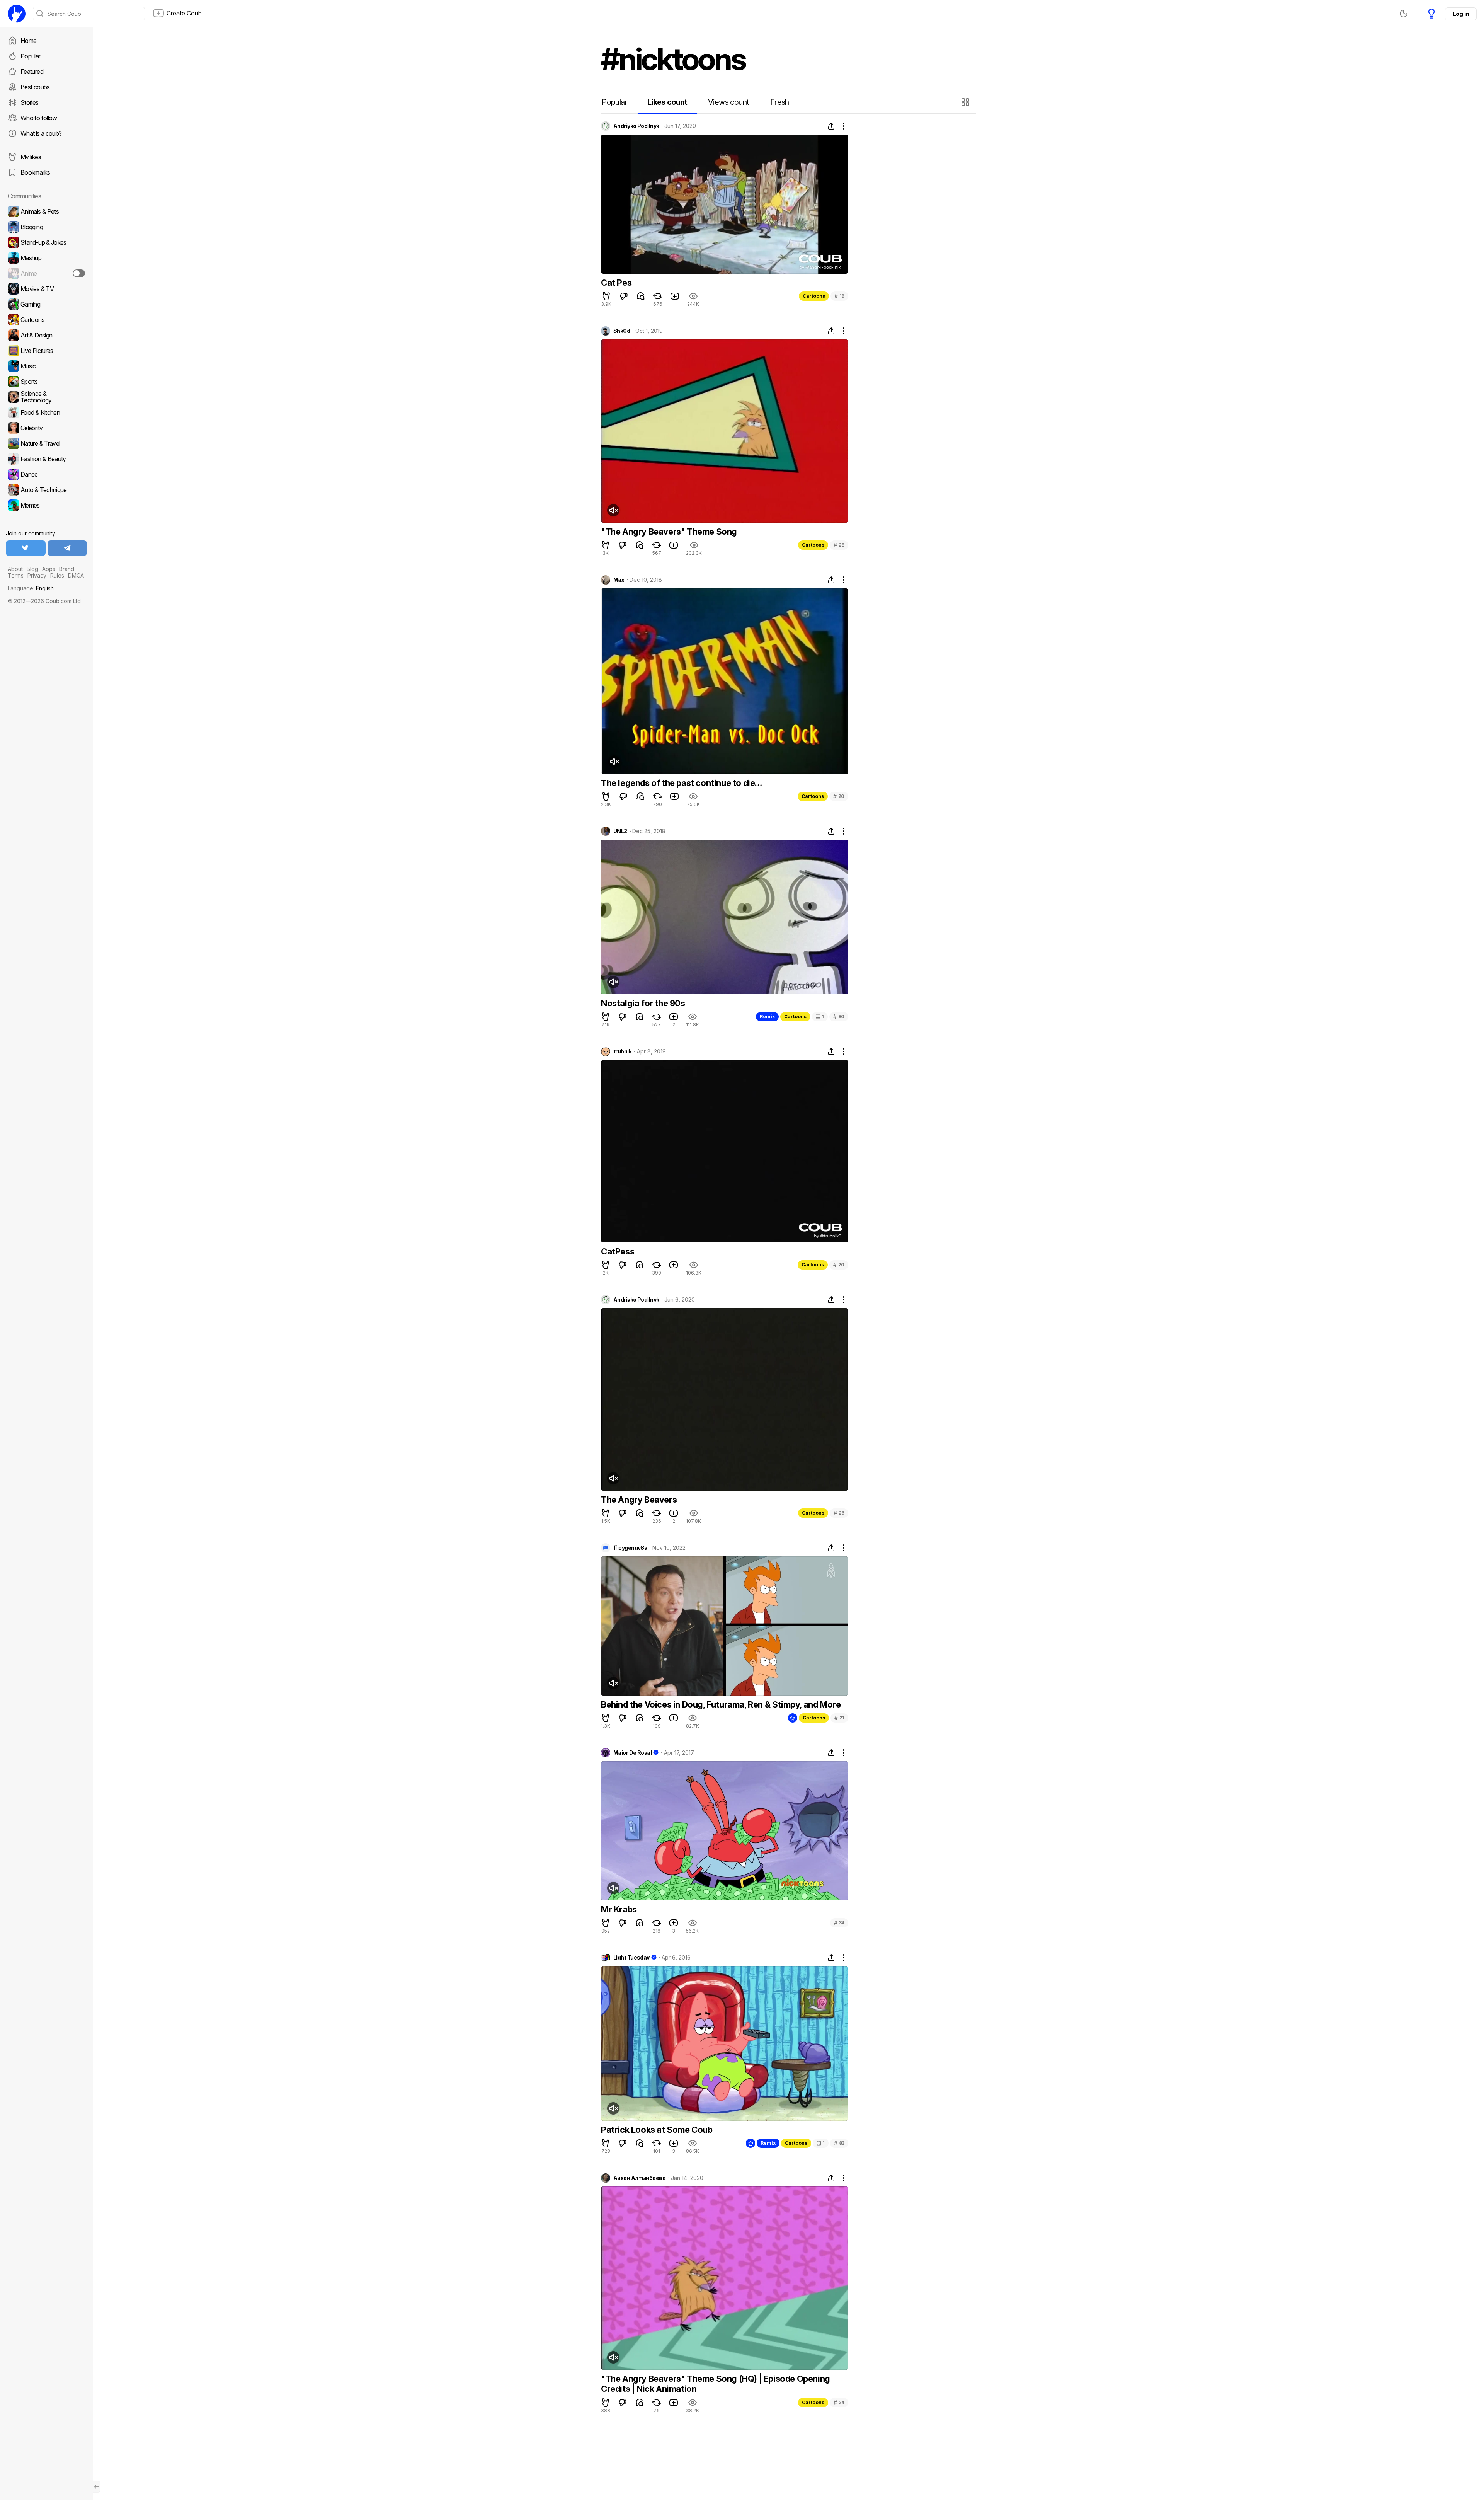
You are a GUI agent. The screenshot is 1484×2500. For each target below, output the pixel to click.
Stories (30, 102)
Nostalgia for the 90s (643, 1003)
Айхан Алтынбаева (639, 2178)
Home (28, 41)
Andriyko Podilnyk (636, 126)
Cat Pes (616, 283)
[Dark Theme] (1404, 14)
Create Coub (184, 13)
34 (839, 1923)
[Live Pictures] (46, 351)
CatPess (618, 1251)
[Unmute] (613, 510)
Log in (1461, 14)
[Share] (831, 126)
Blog (32, 569)
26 (839, 1513)
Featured (32, 72)
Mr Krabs (619, 1909)
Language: (31, 588)
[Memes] (46, 505)
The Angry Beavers (639, 1500)
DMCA (76, 575)
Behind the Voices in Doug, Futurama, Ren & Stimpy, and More (721, 1704)
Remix (767, 1017)
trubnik (622, 1051)
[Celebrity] (46, 428)
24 (839, 2402)
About (15, 569)
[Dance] (46, 474)
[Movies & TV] (46, 289)
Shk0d (622, 331)
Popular (31, 56)
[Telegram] (67, 548)
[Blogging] (46, 227)
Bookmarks (35, 172)
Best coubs (35, 87)
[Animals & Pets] (46, 211)
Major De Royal (632, 1753)
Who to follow (39, 118)
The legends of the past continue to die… (682, 783)
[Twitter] (26, 548)
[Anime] (46, 273)
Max (619, 580)
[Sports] (46, 382)
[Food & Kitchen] (46, 412)
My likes (31, 157)
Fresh (780, 102)
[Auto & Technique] (46, 490)
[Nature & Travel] (46, 443)
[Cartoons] (46, 320)
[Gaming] (46, 304)
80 (839, 1017)
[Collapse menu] (97, 2487)
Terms (16, 575)
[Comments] (641, 296)
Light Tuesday (631, 1958)
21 (839, 1718)
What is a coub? (41, 133)
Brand (67, 569)
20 (839, 796)
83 (839, 2143)
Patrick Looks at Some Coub (657, 2130)
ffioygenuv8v (630, 1548)
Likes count (667, 102)
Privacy (37, 575)
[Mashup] (46, 258)
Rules (57, 575)
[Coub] (17, 14)
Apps (49, 569)
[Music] (46, 366)
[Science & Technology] (46, 397)
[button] (966, 102)
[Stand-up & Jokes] (46, 242)
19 (839, 296)
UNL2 (620, 831)
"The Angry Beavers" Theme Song (669, 532)
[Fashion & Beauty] (46, 459)
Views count (728, 102)
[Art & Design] (46, 335)
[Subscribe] (79, 273)
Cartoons (814, 296)
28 (839, 545)
